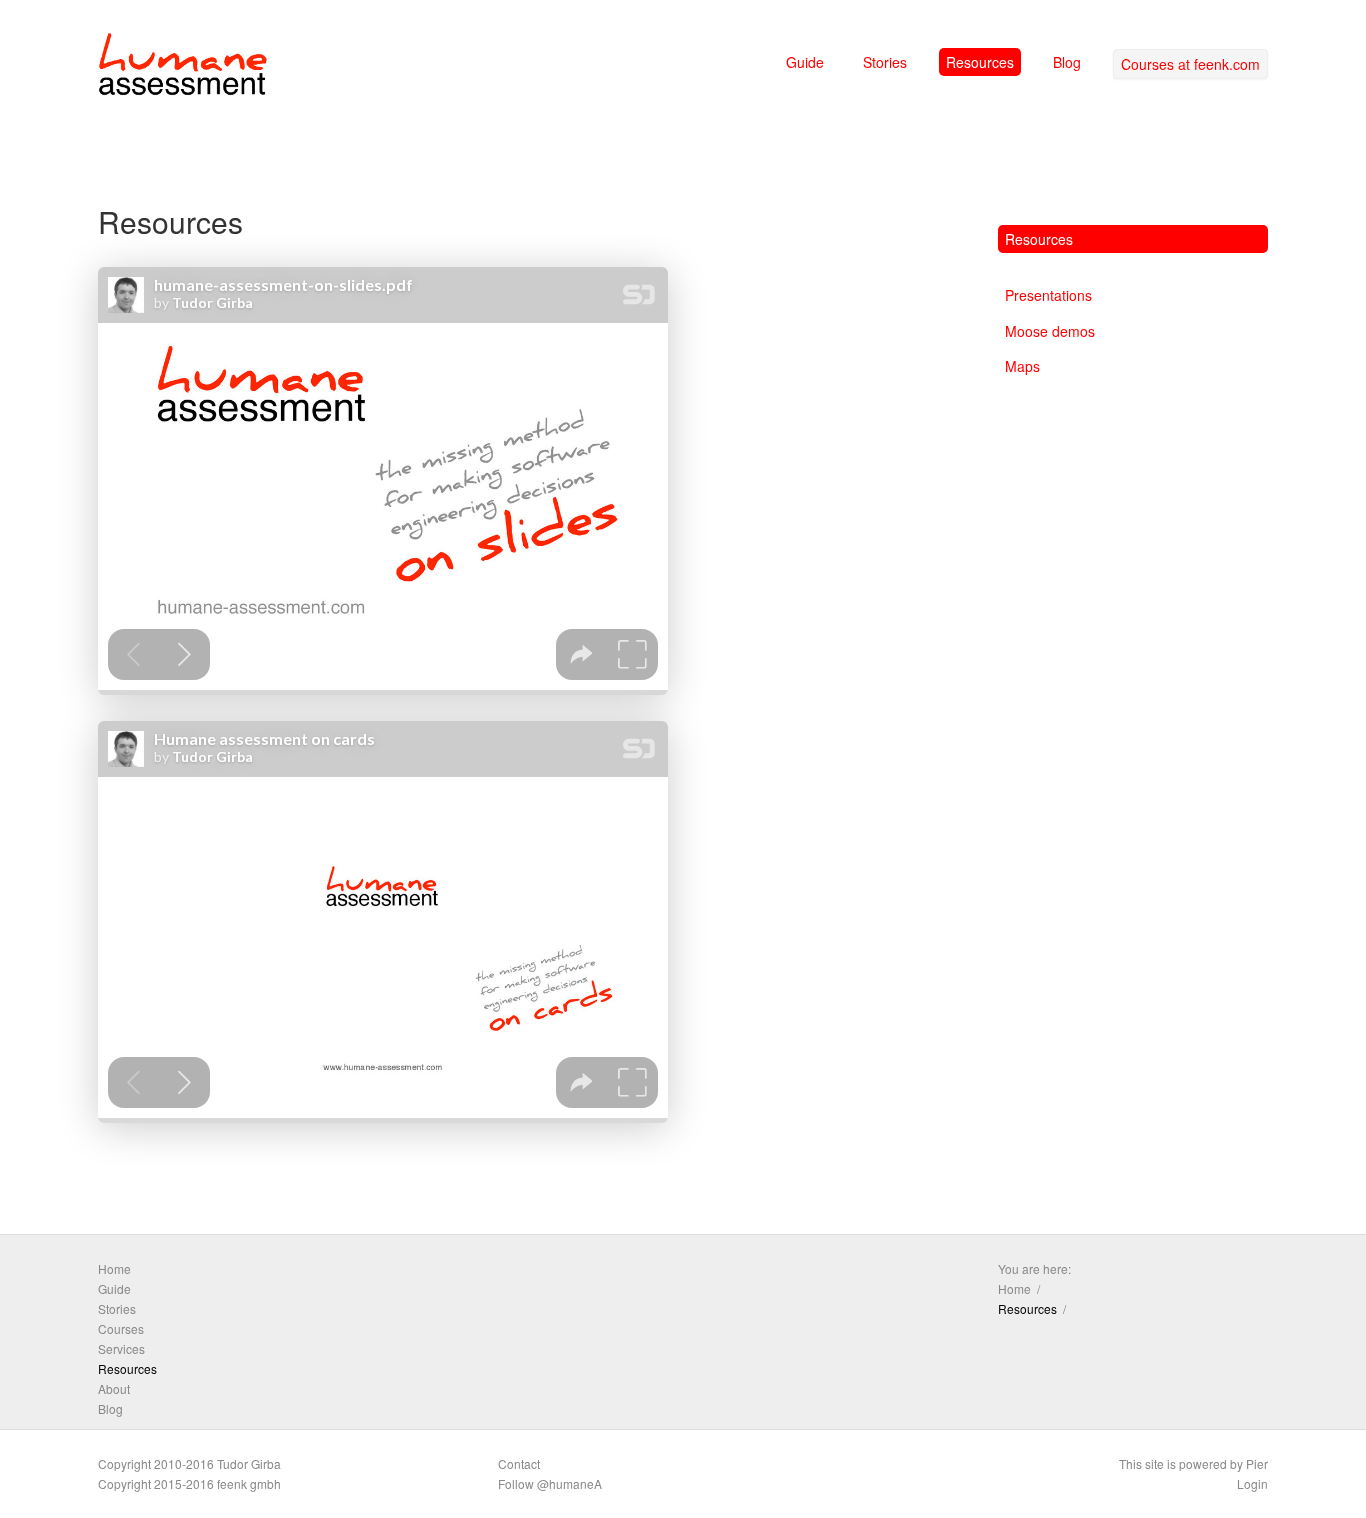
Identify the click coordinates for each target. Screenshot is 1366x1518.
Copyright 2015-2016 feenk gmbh (189, 1483)
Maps (1022, 366)
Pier (1257, 1463)
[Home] (183, 68)
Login (1252, 1483)
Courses (121, 1328)
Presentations (1048, 295)
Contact (519, 1463)
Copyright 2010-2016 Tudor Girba (189, 1463)
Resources (980, 62)
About (114, 1388)
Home (114, 1268)
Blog (1067, 62)
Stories (885, 62)
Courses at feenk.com (1190, 64)
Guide (805, 62)
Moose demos (1050, 331)
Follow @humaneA (550, 1483)
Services (121, 1348)
